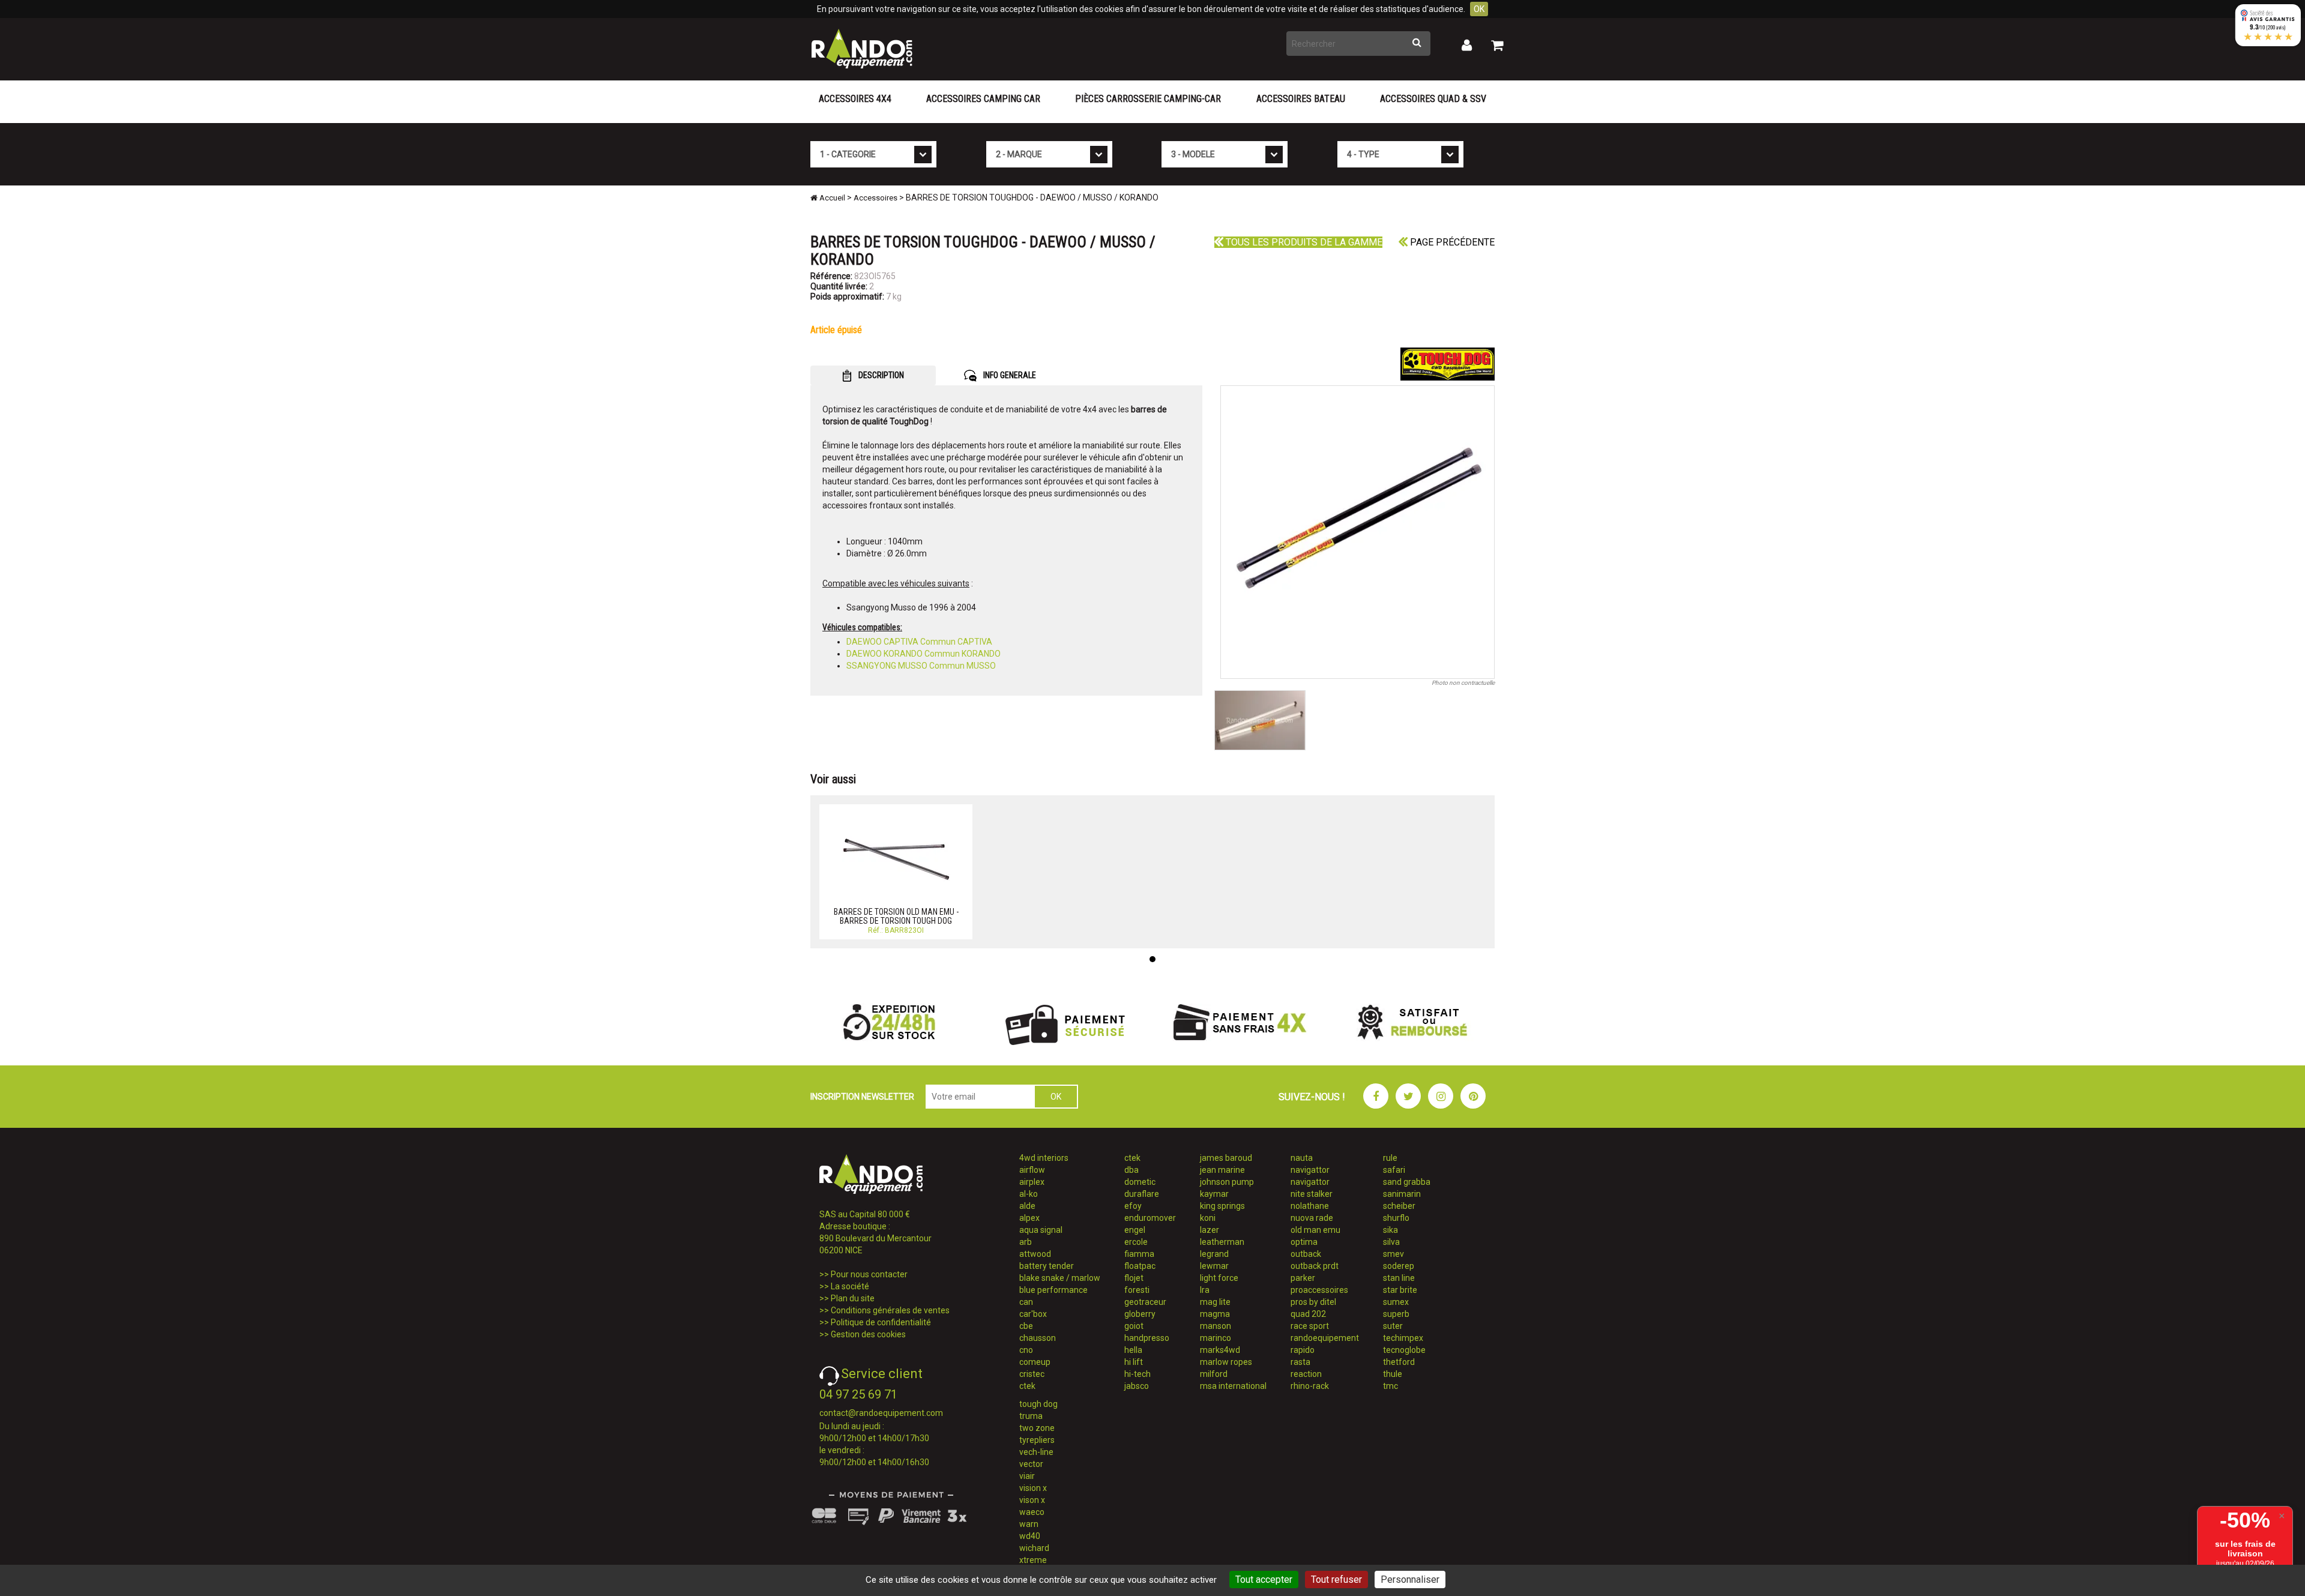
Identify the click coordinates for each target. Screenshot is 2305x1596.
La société (850, 1286)
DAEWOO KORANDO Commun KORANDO (924, 654)
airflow (1032, 1170)
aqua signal (1041, 1230)
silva (1391, 1242)
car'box (1033, 1314)
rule (1390, 1158)
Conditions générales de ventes (890, 1310)
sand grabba (1407, 1182)
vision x (1033, 1488)
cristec (1032, 1374)
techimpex (1403, 1338)
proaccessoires (1319, 1290)
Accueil (831, 198)
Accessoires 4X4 (855, 99)
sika (1391, 1230)
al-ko (1029, 1194)
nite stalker (1312, 1194)
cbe (1026, 1326)
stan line (1399, 1278)
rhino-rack (1310, 1386)
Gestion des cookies (868, 1334)
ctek (1027, 1386)
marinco (1216, 1338)
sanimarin (1402, 1194)
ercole (1136, 1242)
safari (1394, 1170)
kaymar (1214, 1194)
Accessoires (875, 198)
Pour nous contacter (869, 1274)
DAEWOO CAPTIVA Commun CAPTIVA (919, 642)
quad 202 (1308, 1314)
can (1026, 1302)
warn (1029, 1524)
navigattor (1310, 1170)
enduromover (1150, 1218)
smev (1394, 1254)
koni (1208, 1218)
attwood (1035, 1254)
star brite (1400, 1290)
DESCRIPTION (880, 375)
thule (1393, 1374)
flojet (1134, 1278)
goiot (1134, 1326)
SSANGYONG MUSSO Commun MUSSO (921, 666)
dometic (1140, 1182)
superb (1396, 1314)
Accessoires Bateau (1301, 99)
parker (1303, 1278)
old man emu (1315, 1230)
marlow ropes (1226, 1362)
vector (1031, 1464)
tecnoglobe (1404, 1350)
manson (1216, 1326)
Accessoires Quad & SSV (1433, 99)
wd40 (1030, 1536)
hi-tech (1137, 1374)
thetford (1399, 1362)
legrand (1214, 1254)
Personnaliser (1410, 1579)
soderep (1399, 1266)
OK (1479, 9)
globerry (1140, 1314)
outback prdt (1315, 1266)
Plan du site (853, 1298)
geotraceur (1145, 1302)
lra (1205, 1290)
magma (1215, 1314)
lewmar (1214, 1266)
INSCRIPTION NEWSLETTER (862, 1097)
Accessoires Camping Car (983, 99)
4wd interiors (1044, 1158)
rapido (1303, 1350)
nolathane (1310, 1206)
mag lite (1215, 1302)
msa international (1233, 1386)
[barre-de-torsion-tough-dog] (1358, 532)
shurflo (1396, 1218)
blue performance (1053, 1290)
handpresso (1147, 1338)
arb (1026, 1242)
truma (1031, 1416)
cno (1026, 1350)
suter (1393, 1326)
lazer (1210, 1230)
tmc (1391, 1386)
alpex (1029, 1218)
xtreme (1033, 1560)
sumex (1396, 1302)
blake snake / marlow (1060, 1278)
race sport (1310, 1326)
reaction (1306, 1374)
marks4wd (1220, 1350)
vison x (1032, 1500)
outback (1306, 1254)
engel (1135, 1230)
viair (1027, 1476)
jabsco (1137, 1386)
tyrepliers (1037, 1440)
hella (1133, 1350)
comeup (1035, 1362)
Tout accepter (1264, 1579)
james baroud (1226, 1158)
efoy (1133, 1206)
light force (1219, 1278)
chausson (1038, 1338)
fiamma (1139, 1254)
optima (1304, 1242)
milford (1214, 1374)
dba (1131, 1170)
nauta (1302, 1158)
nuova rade (1312, 1218)
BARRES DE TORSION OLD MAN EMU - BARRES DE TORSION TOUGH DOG (896, 916)
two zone (1037, 1428)
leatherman (1222, 1242)
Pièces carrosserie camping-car (1148, 99)
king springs (1222, 1206)
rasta (1300, 1362)
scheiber (1399, 1206)
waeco (1032, 1512)
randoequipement (1325, 1338)
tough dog (1038, 1404)
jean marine (1222, 1170)
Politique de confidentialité (881, 1322)
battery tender (1047, 1266)
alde (1027, 1206)
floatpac (1140, 1266)
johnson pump (1227, 1182)
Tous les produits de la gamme (1303, 242)
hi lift (1134, 1362)
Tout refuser (1336, 1579)
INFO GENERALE (1009, 375)
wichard (1034, 1548)
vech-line (1036, 1452)
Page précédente (1451, 242)
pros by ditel (1313, 1302)
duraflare (1142, 1194)
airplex (1032, 1182)
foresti (1137, 1290)
